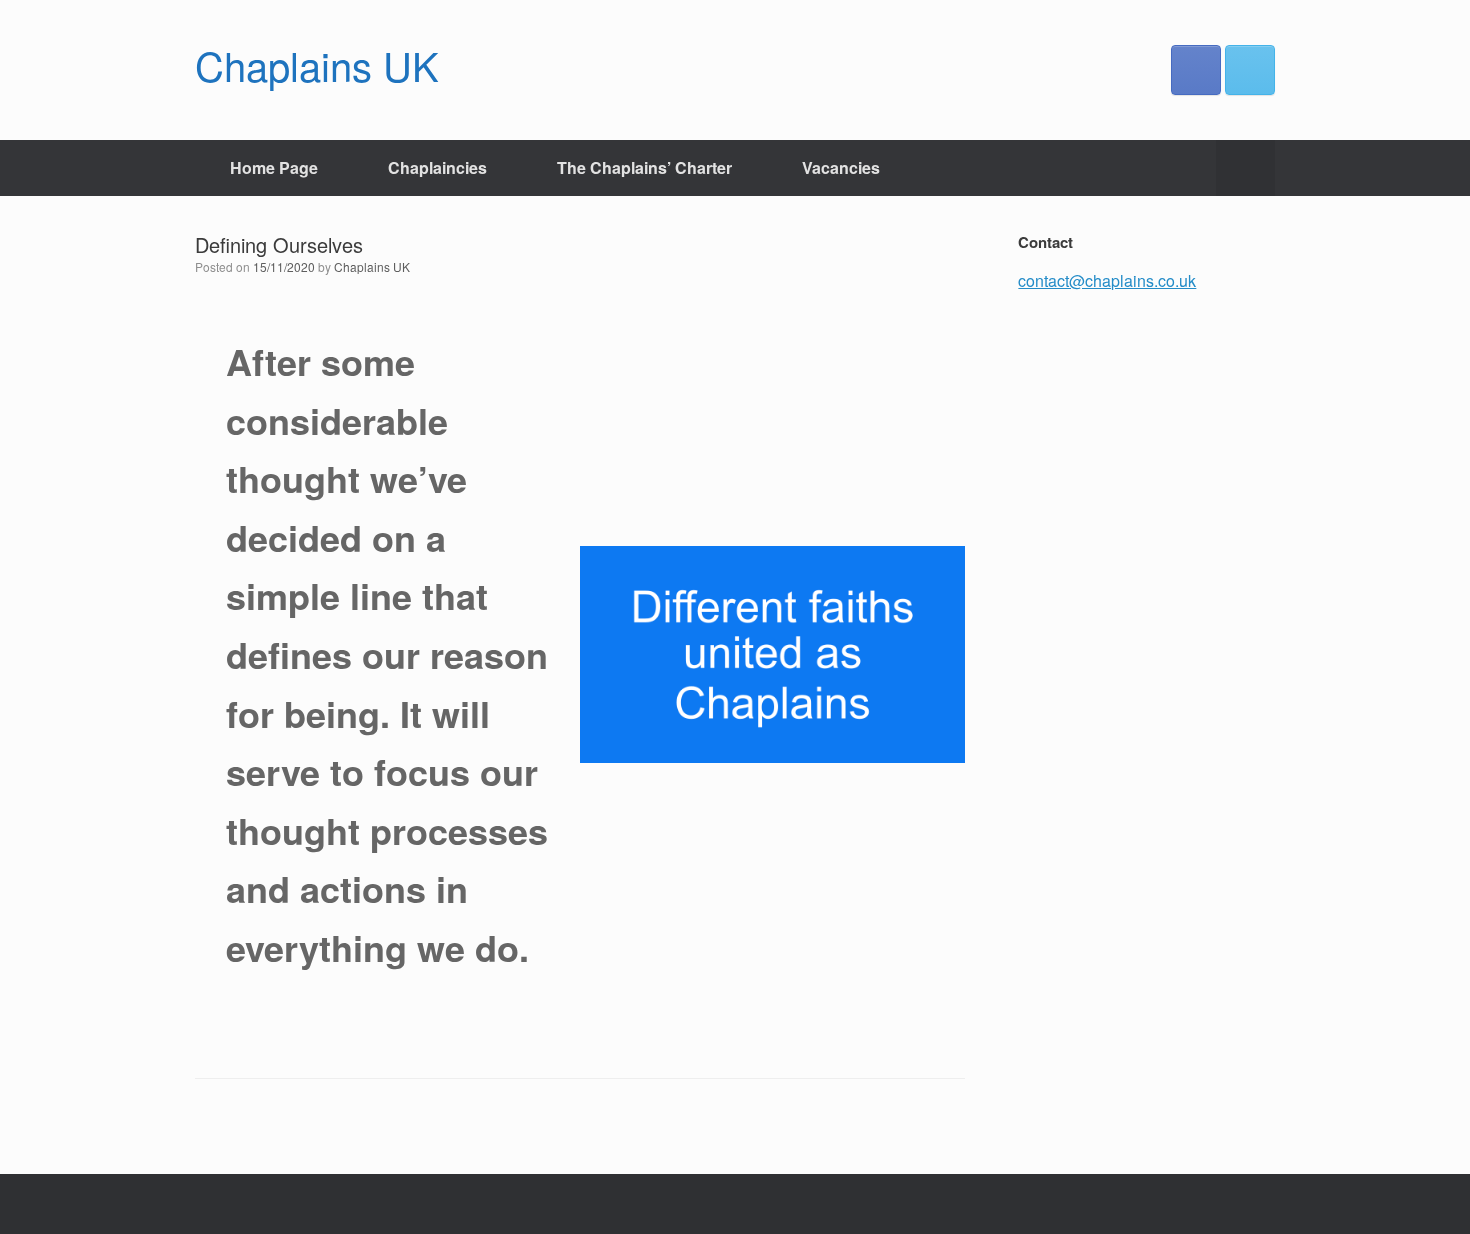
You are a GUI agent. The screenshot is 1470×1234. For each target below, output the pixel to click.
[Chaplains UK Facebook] (1196, 70)
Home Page (274, 167)
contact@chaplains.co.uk (1107, 280)
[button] (1245, 168)
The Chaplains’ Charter (644, 167)
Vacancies (841, 167)
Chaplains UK (372, 266)
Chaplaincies (437, 167)
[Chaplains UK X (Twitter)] (1250, 70)
